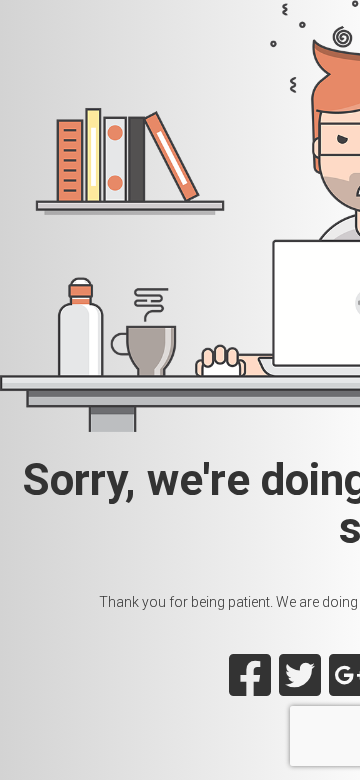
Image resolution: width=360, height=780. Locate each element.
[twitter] (300, 687)
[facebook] (250, 687)
